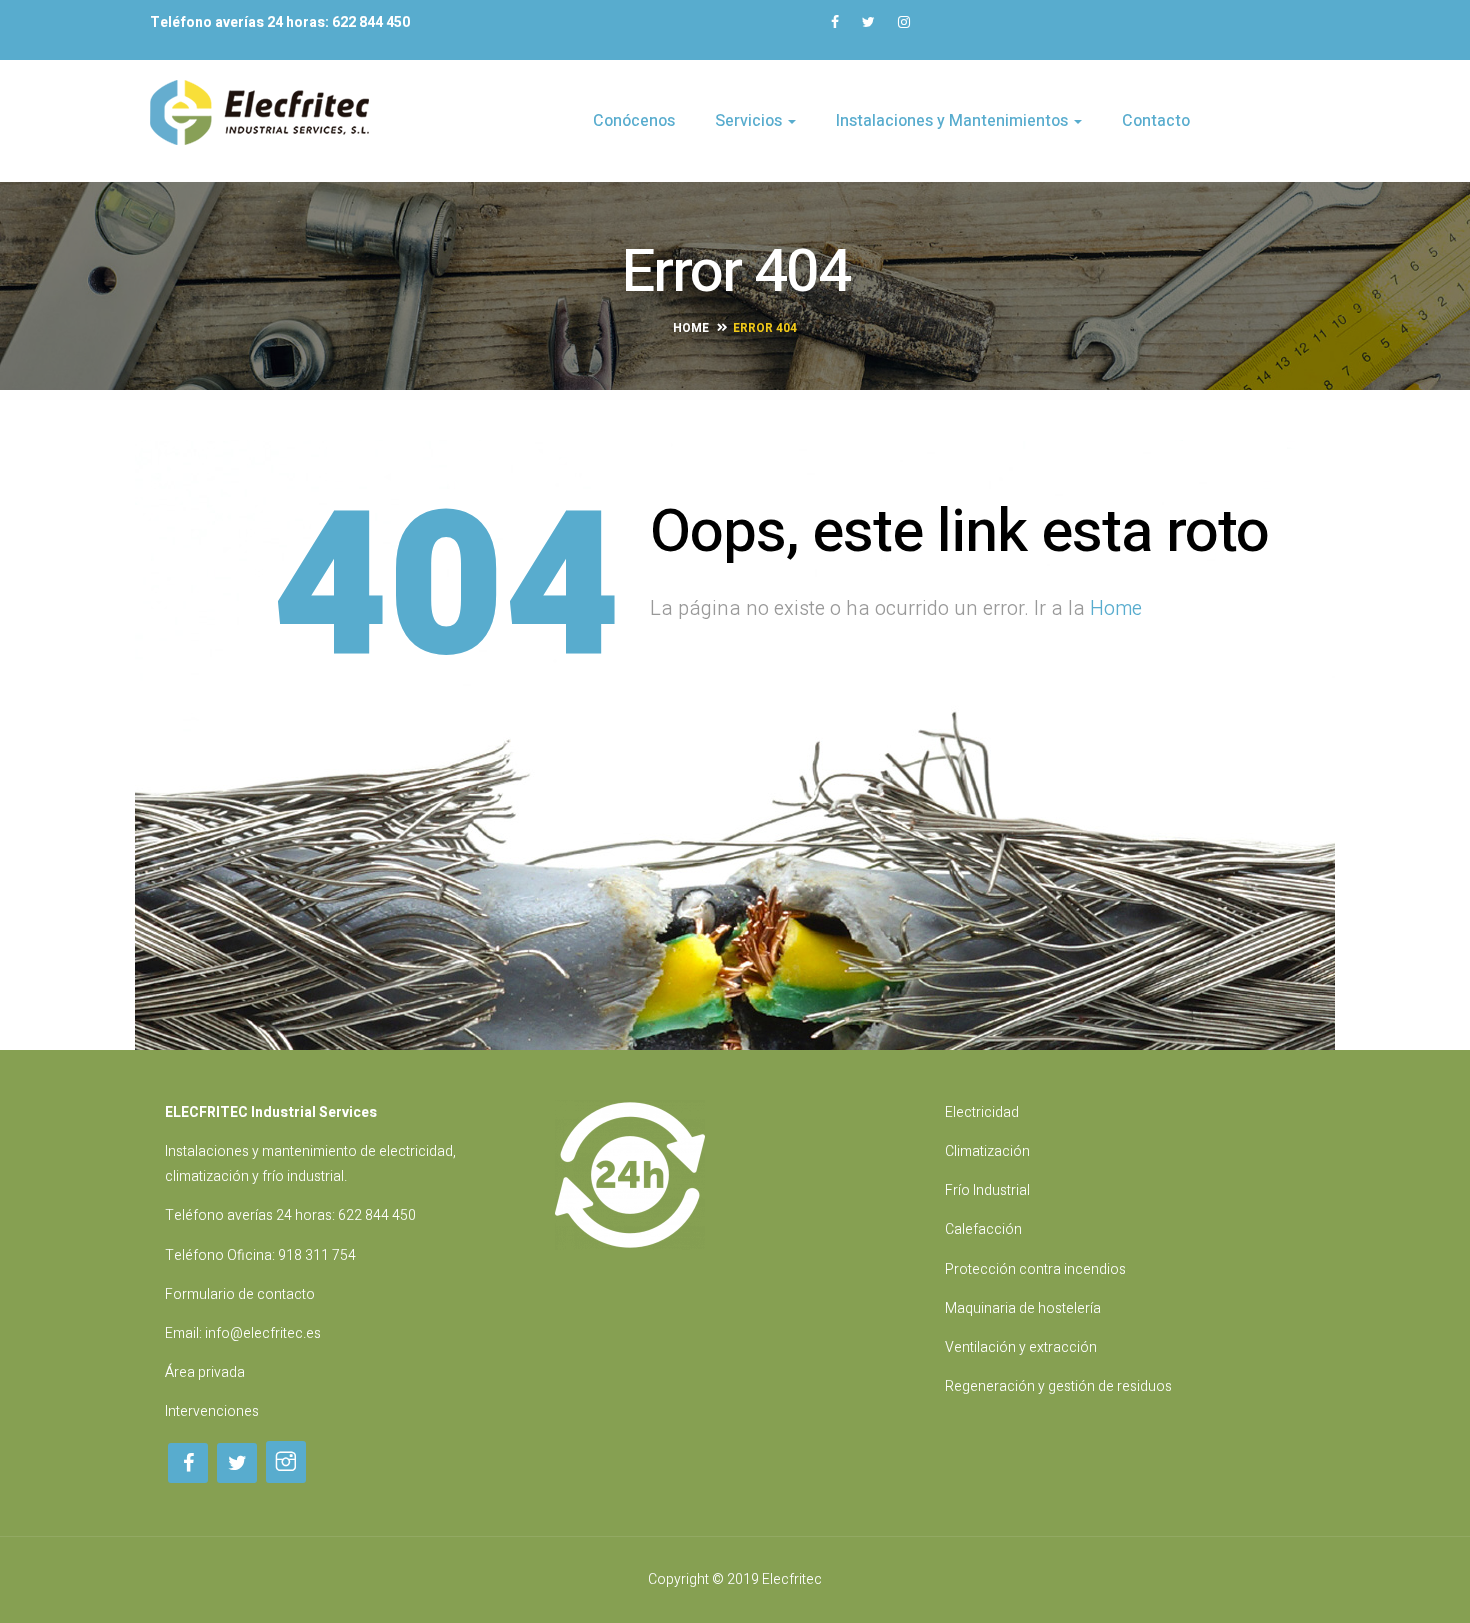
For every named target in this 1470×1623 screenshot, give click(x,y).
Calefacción (983, 1229)
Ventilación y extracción (1021, 1347)
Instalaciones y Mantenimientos (954, 121)
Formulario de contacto (240, 1294)
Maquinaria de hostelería (1023, 1308)
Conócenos (634, 121)
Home (691, 328)
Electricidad (982, 1112)
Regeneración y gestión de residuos (1058, 1386)
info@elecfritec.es (263, 1333)
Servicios (750, 121)
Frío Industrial (987, 1190)
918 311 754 (317, 1255)
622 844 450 (377, 1215)
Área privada (205, 1372)
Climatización (987, 1151)
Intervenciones (212, 1411)
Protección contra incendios (1035, 1269)
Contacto (1156, 121)
